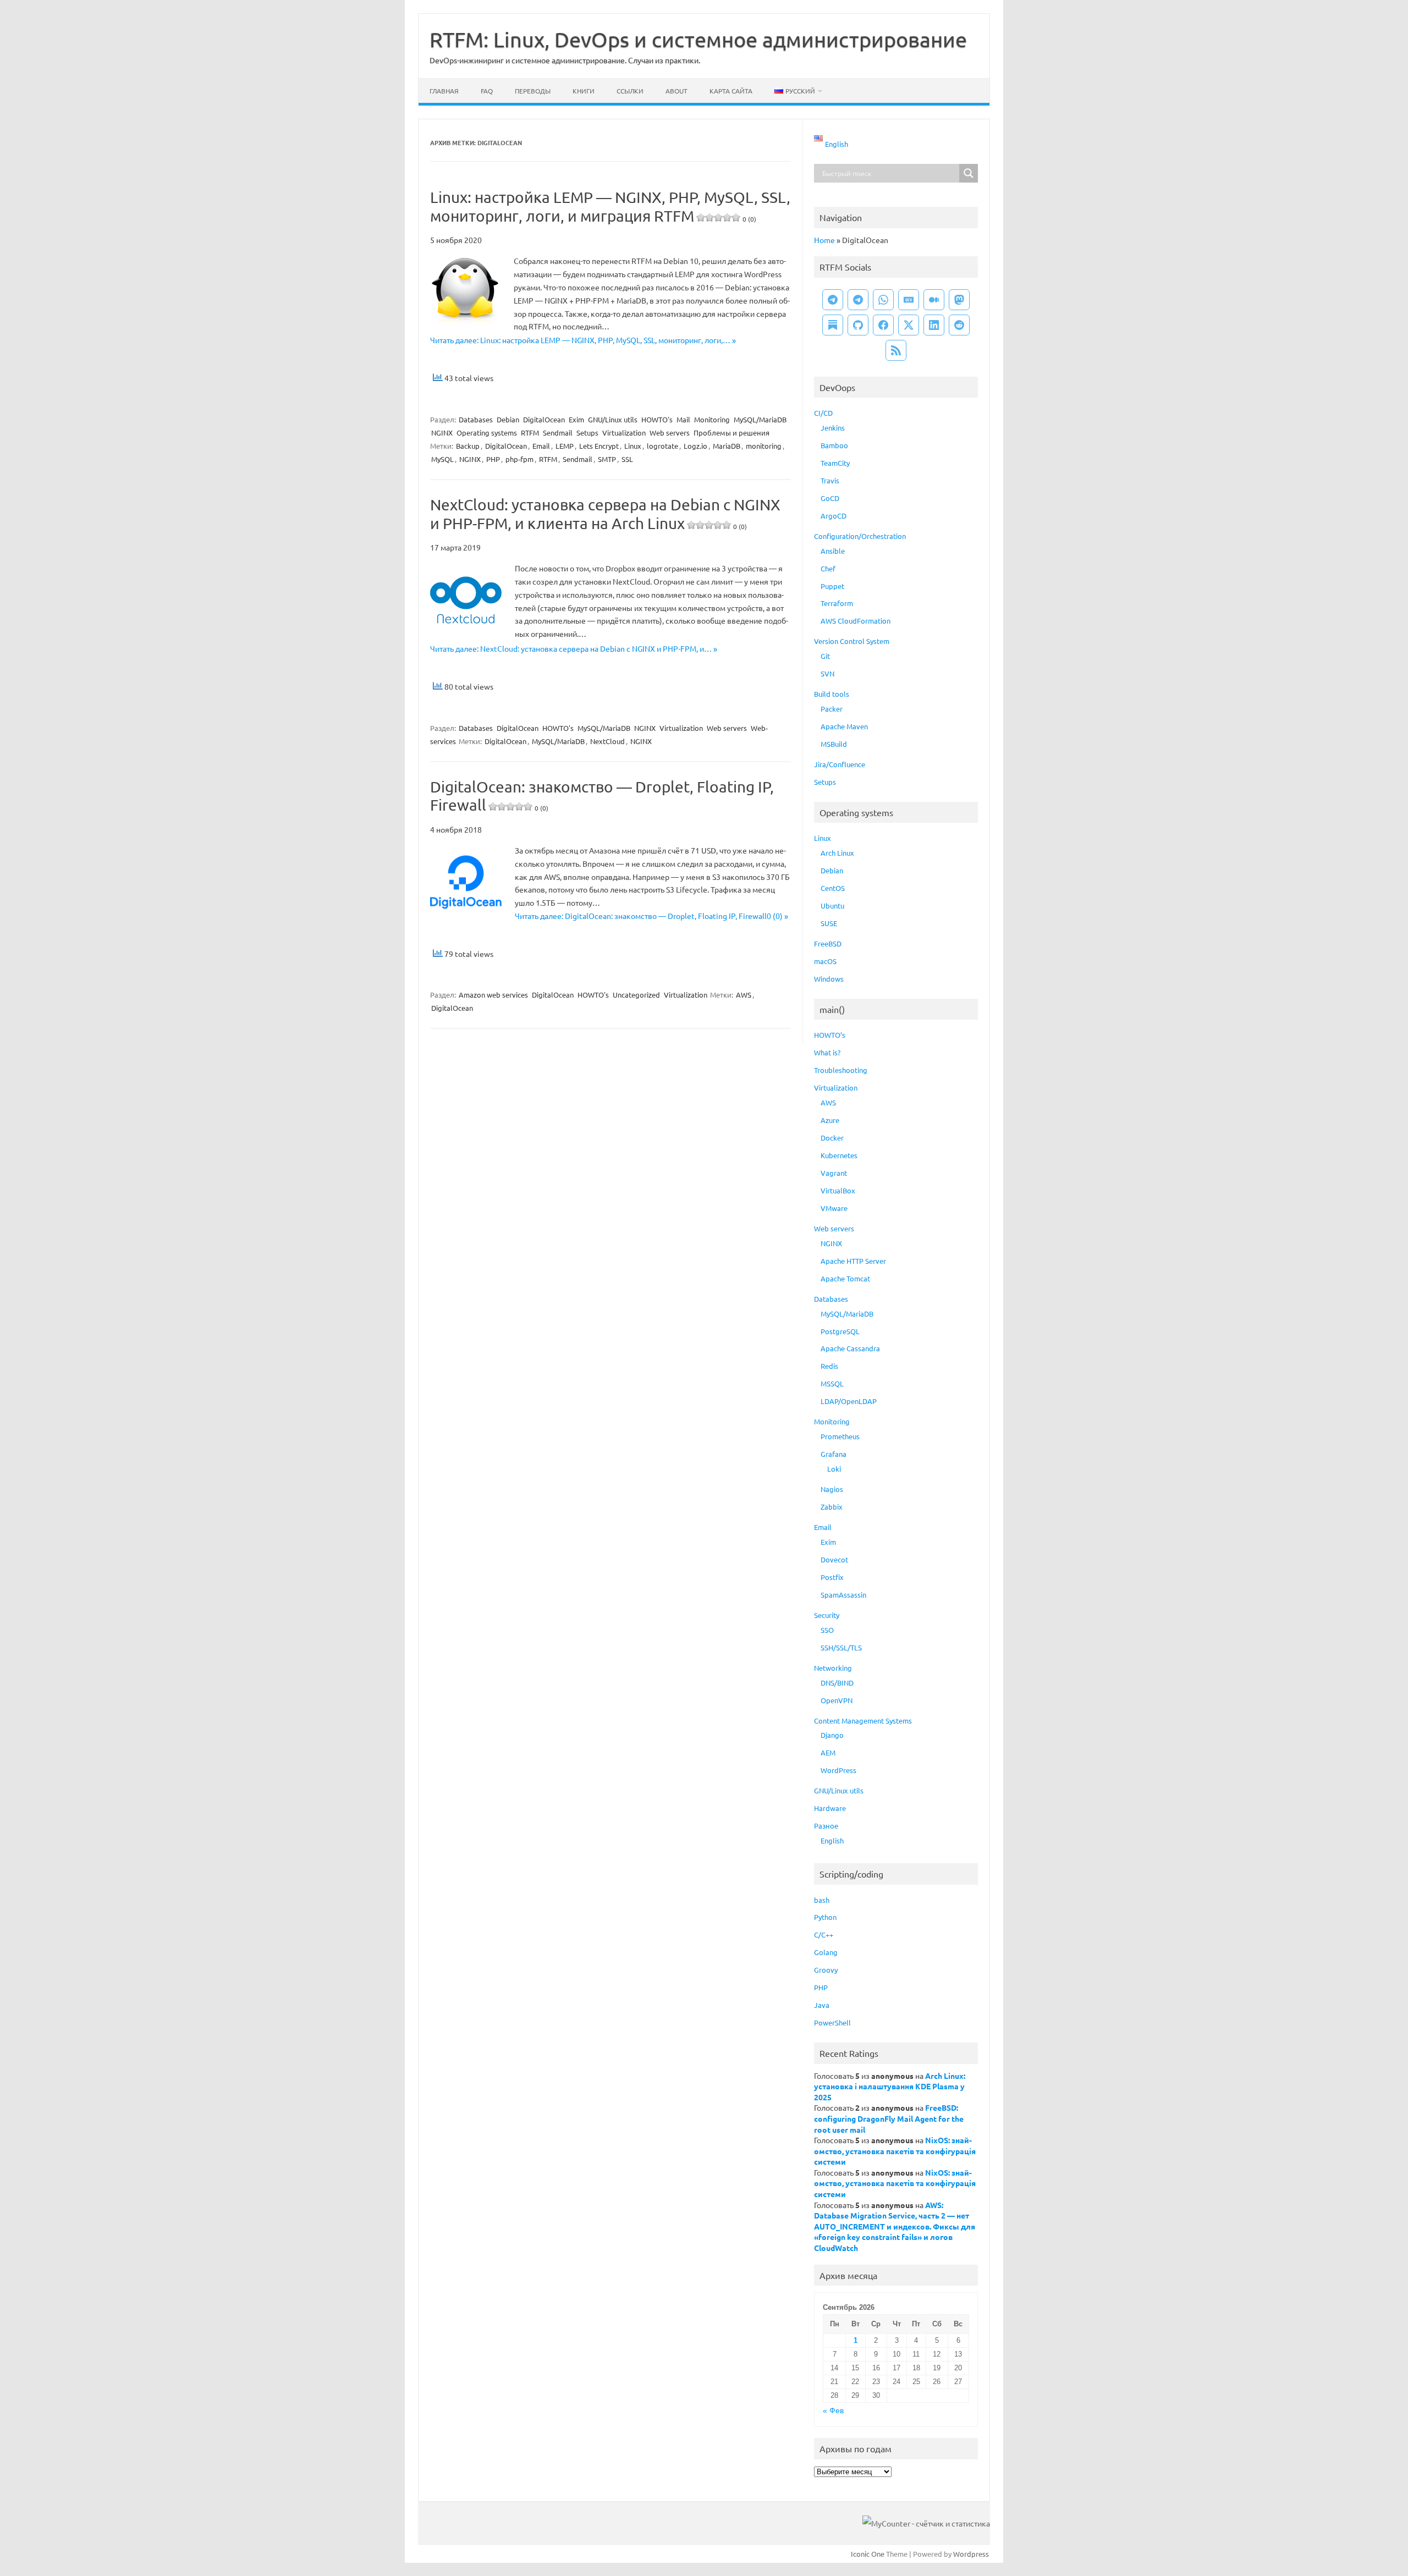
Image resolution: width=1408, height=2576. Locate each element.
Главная (444, 91)
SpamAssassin (843, 1595)
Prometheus (840, 1436)
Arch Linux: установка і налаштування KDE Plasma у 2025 (890, 2086)
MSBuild (834, 744)
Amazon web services (493, 995)
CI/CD (823, 413)
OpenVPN (837, 1700)
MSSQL (832, 1383)
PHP (493, 459)
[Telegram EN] (858, 300)
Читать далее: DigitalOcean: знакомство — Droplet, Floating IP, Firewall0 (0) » (651, 916)
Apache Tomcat (845, 1278)
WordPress (838, 1770)
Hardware (830, 1808)
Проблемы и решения (732, 433)
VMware (834, 1208)
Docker (832, 1138)
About (676, 91)
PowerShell (832, 2022)
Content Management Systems (863, 1721)
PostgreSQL (840, 1331)
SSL (627, 459)
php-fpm (519, 459)
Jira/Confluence (840, 764)
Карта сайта (731, 91)
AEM (828, 1752)
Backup (468, 446)
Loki (834, 1469)
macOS (825, 961)
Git (825, 656)
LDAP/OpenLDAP (849, 1401)
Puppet (832, 586)
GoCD (830, 498)
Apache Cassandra (850, 1348)
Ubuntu (832, 906)
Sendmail (558, 433)
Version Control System (852, 641)
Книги (584, 91)
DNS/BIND (837, 1683)
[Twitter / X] (909, 325)
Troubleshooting (841, 1070)
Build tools (832, 694)
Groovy (826, 1970)
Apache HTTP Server (853, 1261)
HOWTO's (657, 419)
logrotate (662, 446)
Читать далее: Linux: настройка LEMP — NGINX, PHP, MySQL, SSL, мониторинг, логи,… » (583, 340)
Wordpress (971, 2554)
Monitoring (712, 419)
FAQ (487, 91)
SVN (827, 673)
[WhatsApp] (883, 300)
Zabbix (832, 1507)
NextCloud (607, 741)
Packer (832, 709)
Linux (633, 446)
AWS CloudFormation (856, 621)
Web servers (670, 433)
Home (824, 240)
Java (822, 2005)
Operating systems (487, 433)
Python (825, 1917)
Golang (826, 1952)
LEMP (565, 446)
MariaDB (727, 446)
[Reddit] (959, 325)
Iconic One (868, 2554)
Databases (476, 419)
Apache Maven (844, 726)
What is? (827, 1052)
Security (827, 1615)
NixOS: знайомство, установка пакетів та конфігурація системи (895, 2151)
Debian (508, 419)
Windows (829, 979)
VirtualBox (838, 1190)
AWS (744, 995)
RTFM (530, 433)
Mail (683, 419)
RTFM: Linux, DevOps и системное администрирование (698, 39)
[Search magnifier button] (969, 173)
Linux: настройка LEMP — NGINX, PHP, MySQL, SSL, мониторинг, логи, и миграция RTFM (610, 207)
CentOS (833, 888)
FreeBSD (828, 943)
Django (832, 1735)
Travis (830, 480)
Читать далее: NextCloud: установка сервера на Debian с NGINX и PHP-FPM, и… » (574, 648)
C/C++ (824, 1934)
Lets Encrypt (599, 446)
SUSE (829, 923)
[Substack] (833, 325)
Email (541, 446)
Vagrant (834, 1173)
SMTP (607, 459)
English (832, 1840)
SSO (827, 1630)
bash (822, 1900)
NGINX (442, 433)
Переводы (533, 91)
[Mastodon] (959, 300)
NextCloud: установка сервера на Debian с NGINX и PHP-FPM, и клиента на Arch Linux (605, 514)
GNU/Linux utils (613, 419)
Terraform (837, 603)
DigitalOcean (544, 419)
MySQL (442, 459)
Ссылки (630, 91)
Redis (829, 1366)
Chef (828, 568)
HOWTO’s (830, 1035)
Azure (830, 1120)
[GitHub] (858, 325)
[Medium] (934, 300)
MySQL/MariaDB (760, 419)
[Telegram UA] (833, 300)
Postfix (832, 1577)
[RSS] (896, 350)
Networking (833, 1668)
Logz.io (695, 446)
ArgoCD (834, 516)
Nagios (832, 1489)
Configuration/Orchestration (860, 536)
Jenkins (833, 428)
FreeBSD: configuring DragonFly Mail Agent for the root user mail (889, 2118)
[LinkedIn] (934, 325)
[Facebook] (883, 325)
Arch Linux (837, 853)
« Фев (833, 2411)
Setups (587, 433)
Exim (576, 419)
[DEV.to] (909, 300)
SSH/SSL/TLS (841, 1647)
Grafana (834, 1454)
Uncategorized (636, 995)
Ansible (833, 551)
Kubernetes (839, 1155)
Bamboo (834, 445)
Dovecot (834, 1559)
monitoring (764, 446)
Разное (826, 1826)
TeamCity (835, 463)
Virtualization (624, 433)
